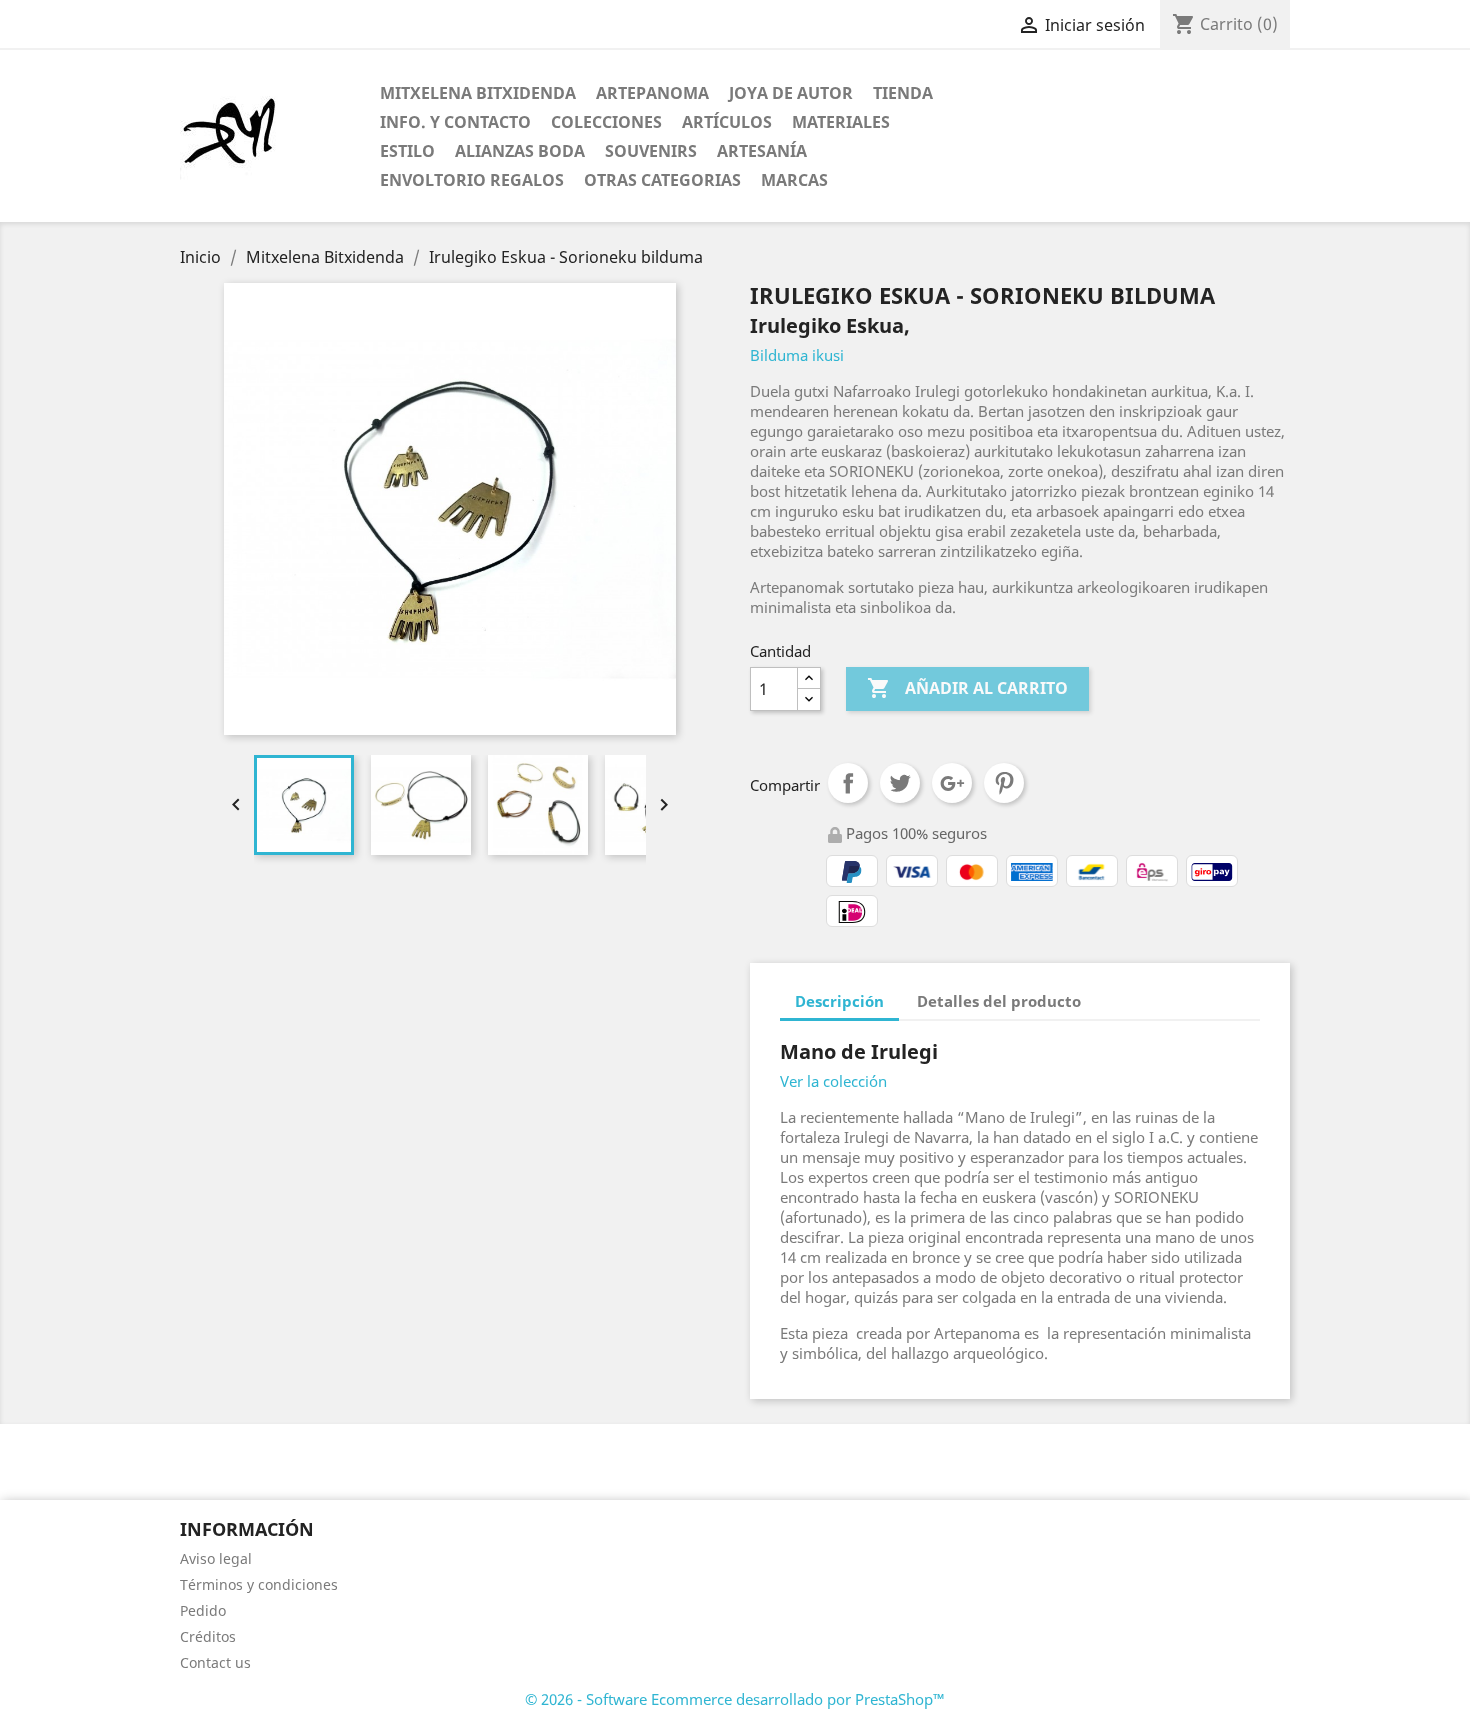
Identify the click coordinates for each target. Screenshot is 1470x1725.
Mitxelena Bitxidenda (478, 93)
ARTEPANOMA (652, 93)
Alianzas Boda (520, 151)
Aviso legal (216, 1558)
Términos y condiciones (259, 1584)
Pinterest (1004, 783)
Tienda (903, 93)
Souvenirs (651, 151)
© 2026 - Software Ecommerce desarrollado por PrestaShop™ (735, 1699)
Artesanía (762, 151)
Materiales (841, 122)
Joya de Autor (791, 93)
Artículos (727, 122)
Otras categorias (662, 180)
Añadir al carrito (967, 688)
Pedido (203, 1610)
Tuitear (900, 783)
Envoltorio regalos (472, 180)
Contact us (215, 1662)
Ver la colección (833, 1081)
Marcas (794, 180)
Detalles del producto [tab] (999, 1001)
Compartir (848, 783)
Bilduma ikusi (797, 355)
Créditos (208, 1636)
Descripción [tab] (839, 1001)
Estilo (407, 151)
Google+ (952, 783)
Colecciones (606, 122)
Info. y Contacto (455, 122)
